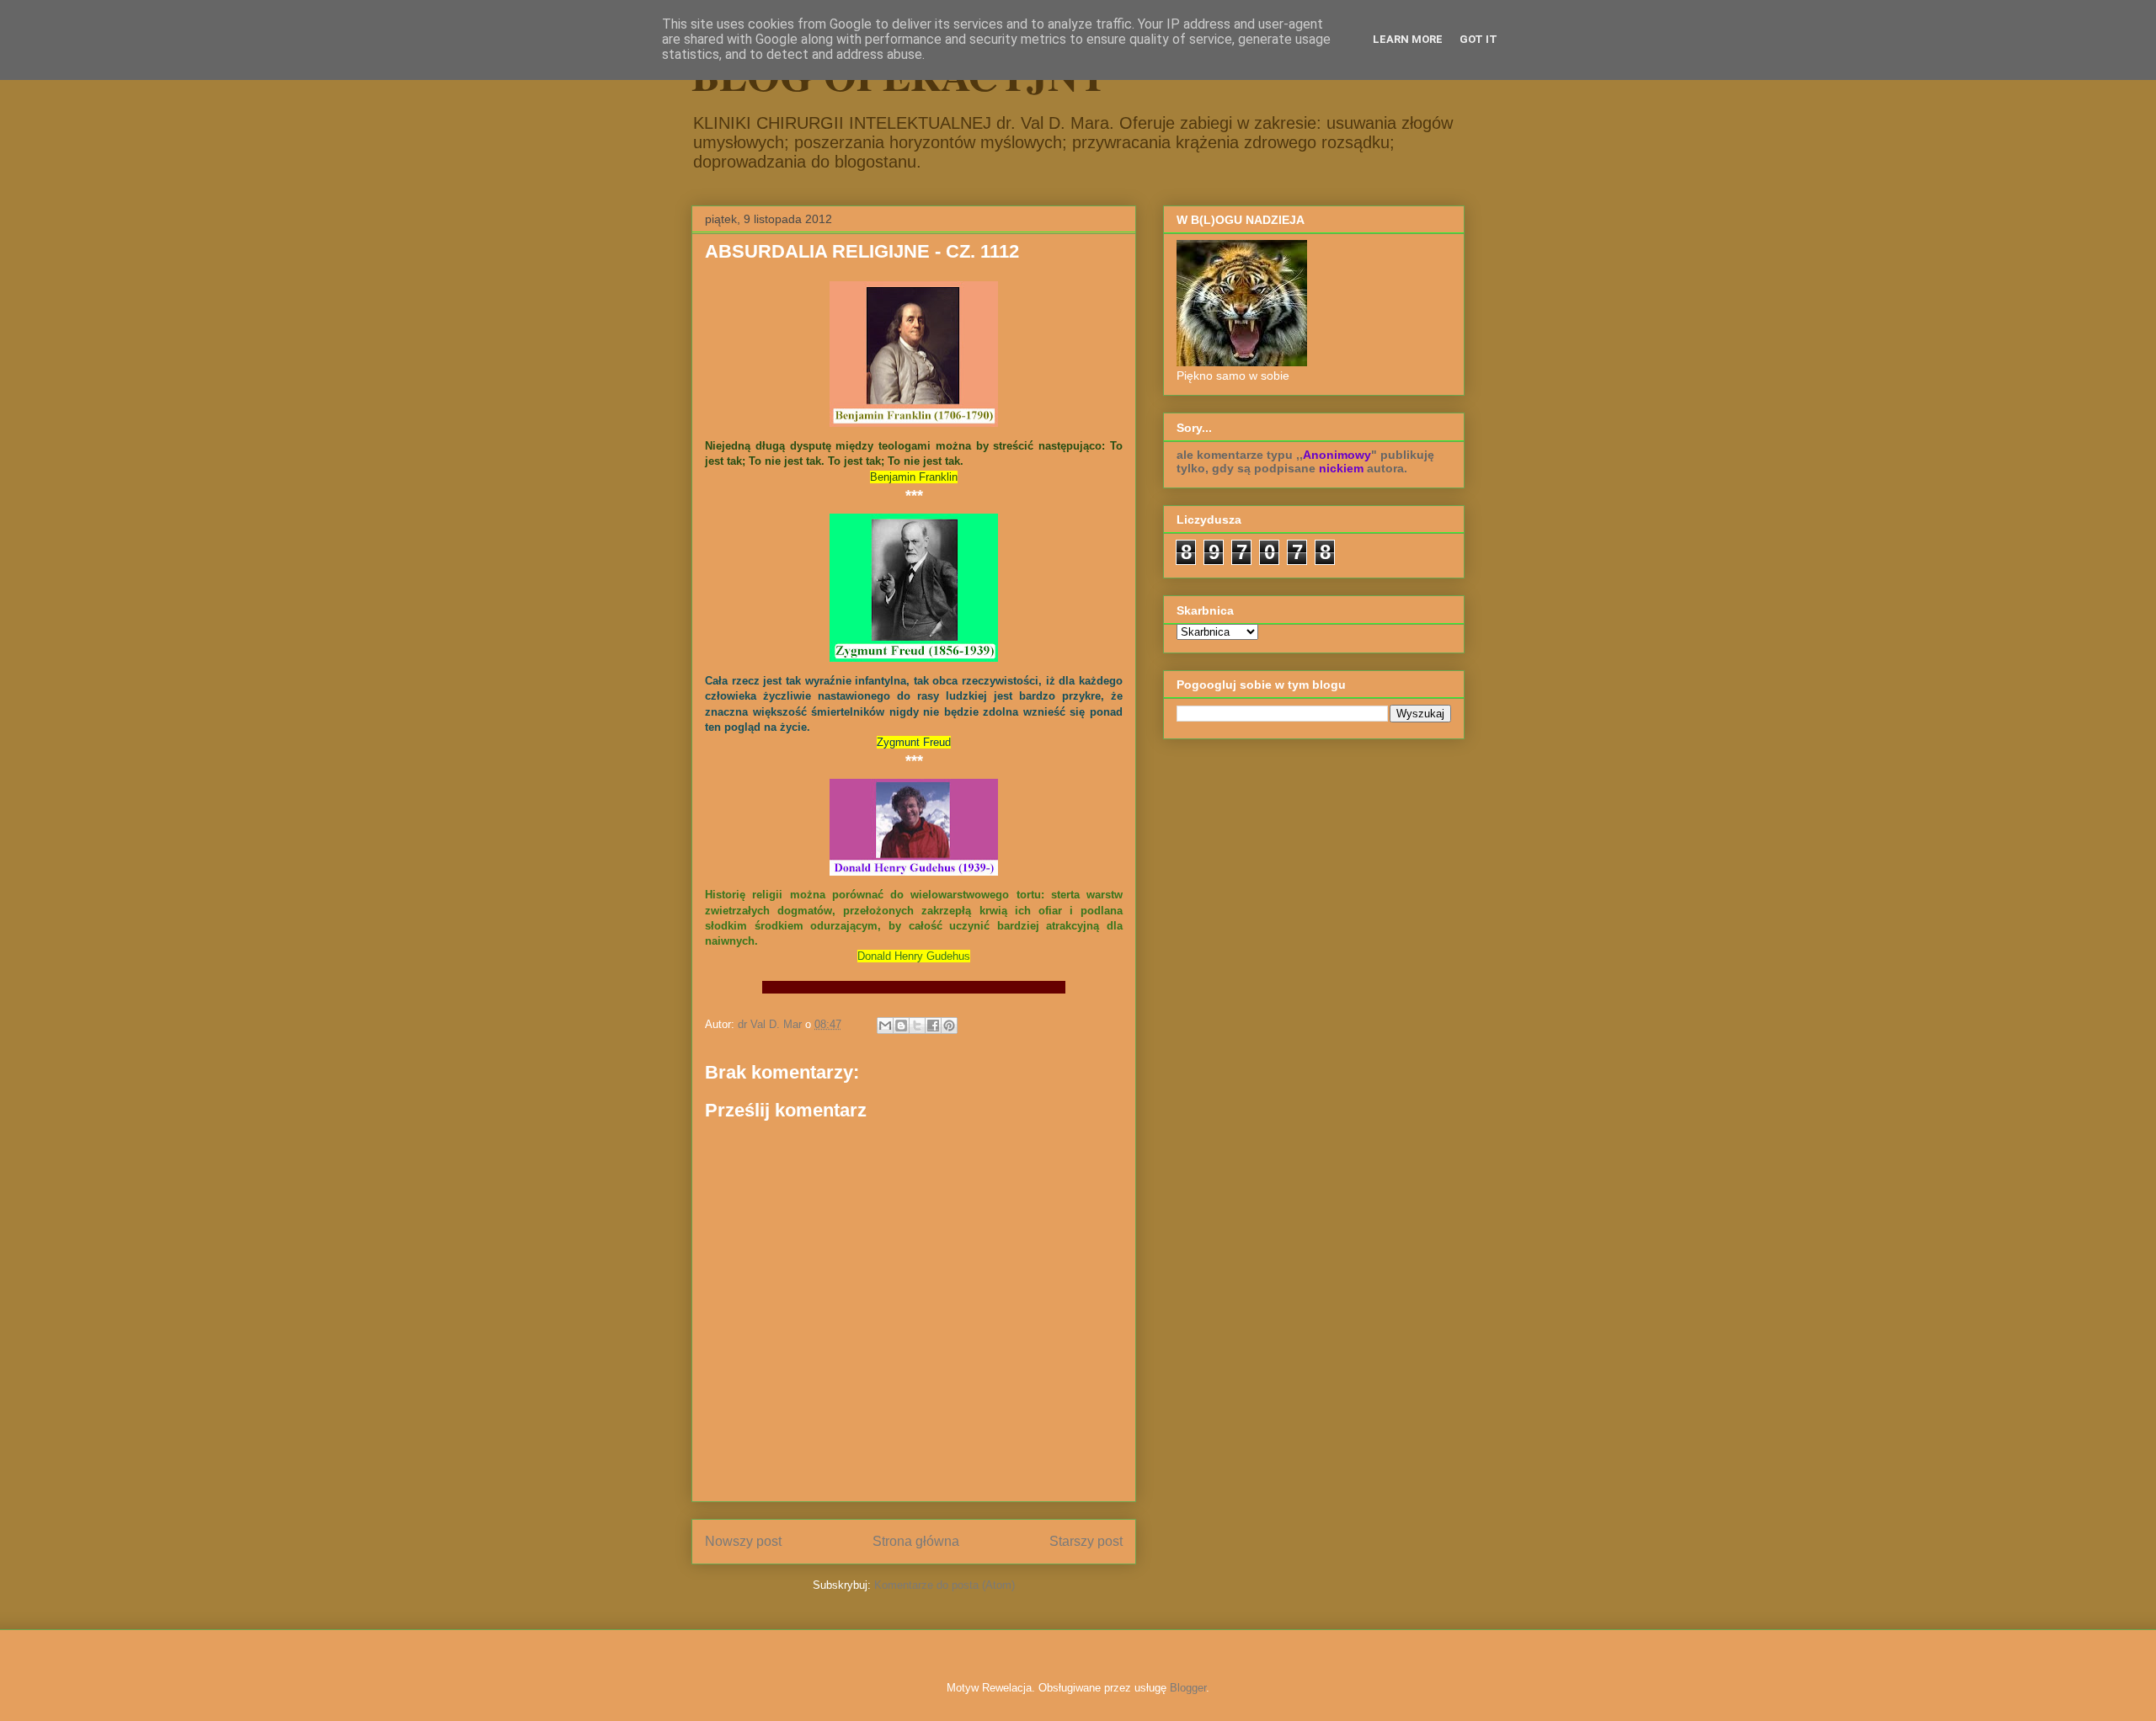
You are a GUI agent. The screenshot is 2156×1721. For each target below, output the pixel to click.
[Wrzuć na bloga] (901, 1026)
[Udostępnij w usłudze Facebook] (933, 1026)
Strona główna (916, 1541)
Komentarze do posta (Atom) (945, 1585)
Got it (1478, 39)
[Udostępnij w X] (917, 1026)
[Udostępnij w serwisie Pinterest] (949, 1026)
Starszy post (1086, 1541)
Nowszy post (743, 1541)
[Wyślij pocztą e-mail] (885, 1026)
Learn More (1408, 39)
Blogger (1188, 1688)
